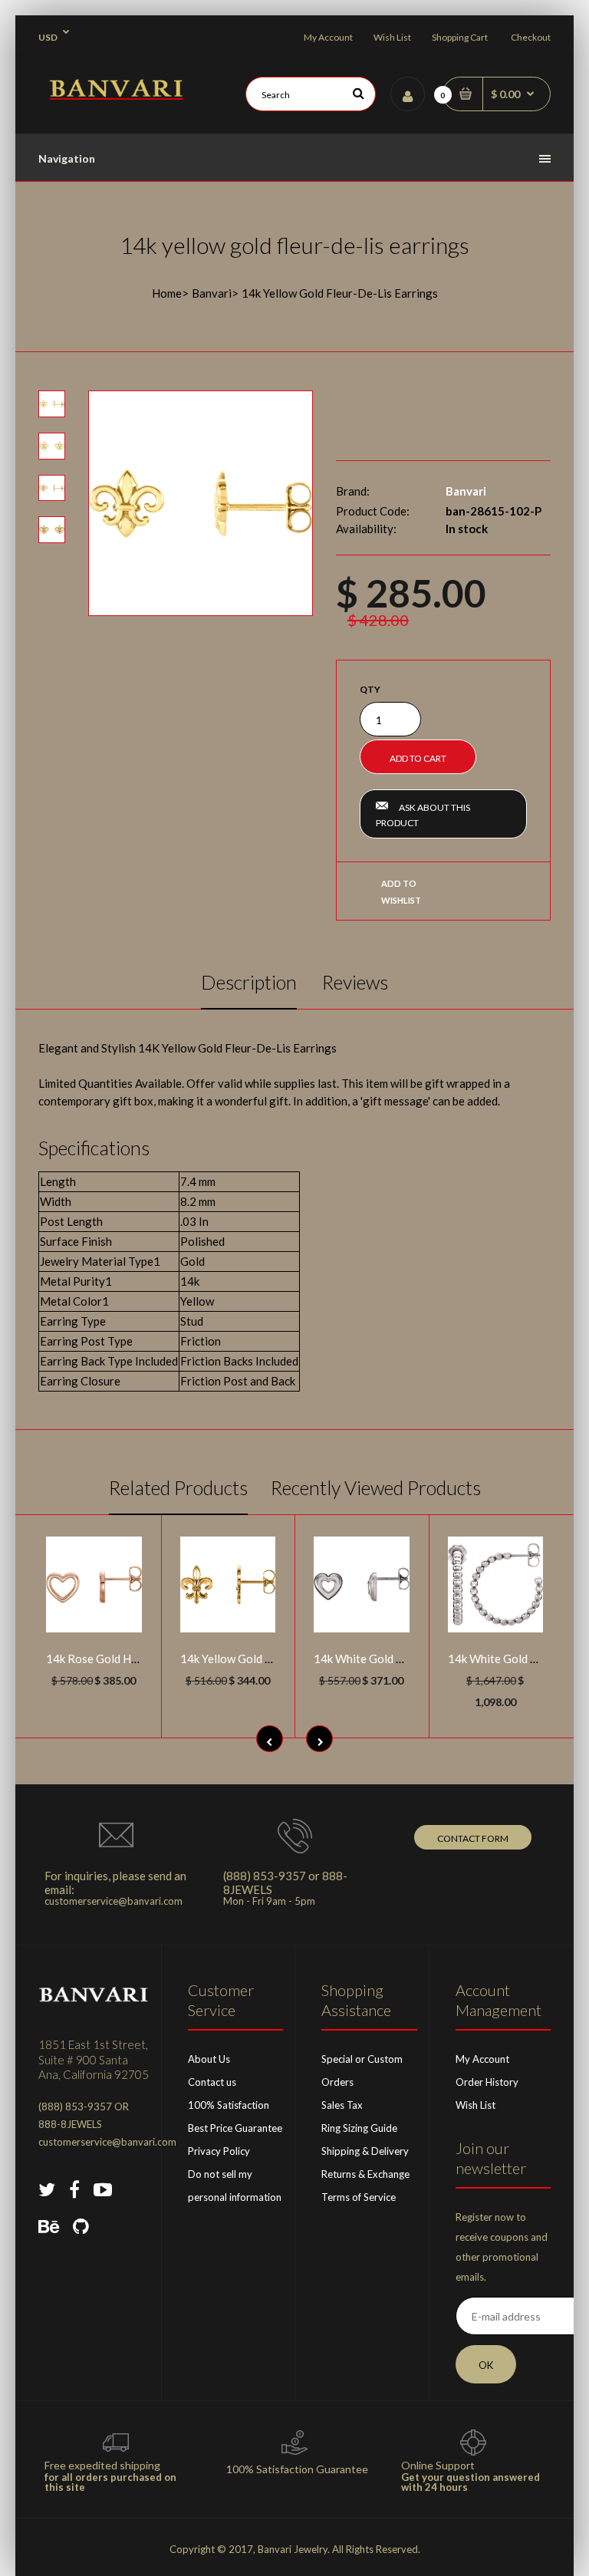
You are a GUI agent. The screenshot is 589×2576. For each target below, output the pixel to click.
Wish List (392, 37)
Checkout (531, 37)
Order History (487, 2082)
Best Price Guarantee (235, 2128)
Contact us (212, 2082)
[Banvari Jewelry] (116, 95)
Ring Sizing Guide (359, 2128)
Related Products (178, 1487)
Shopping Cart (460, 37)
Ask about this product (423, 815)
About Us (209, 2059)
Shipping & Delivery (365, 2151)
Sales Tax (342, 2105)
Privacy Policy (219, 2151)
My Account (328, 37)
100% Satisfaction (229, 2105)
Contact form (473, 1838)
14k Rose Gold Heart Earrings (122, 1659)
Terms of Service (359, 2197)
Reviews (355, 982)
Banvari (212, 293)
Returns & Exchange (365, 2174)
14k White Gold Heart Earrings (393, 1659)
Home (167, 293)
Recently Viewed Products (376, 1487)
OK (486, 2365)
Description (249, 982)
